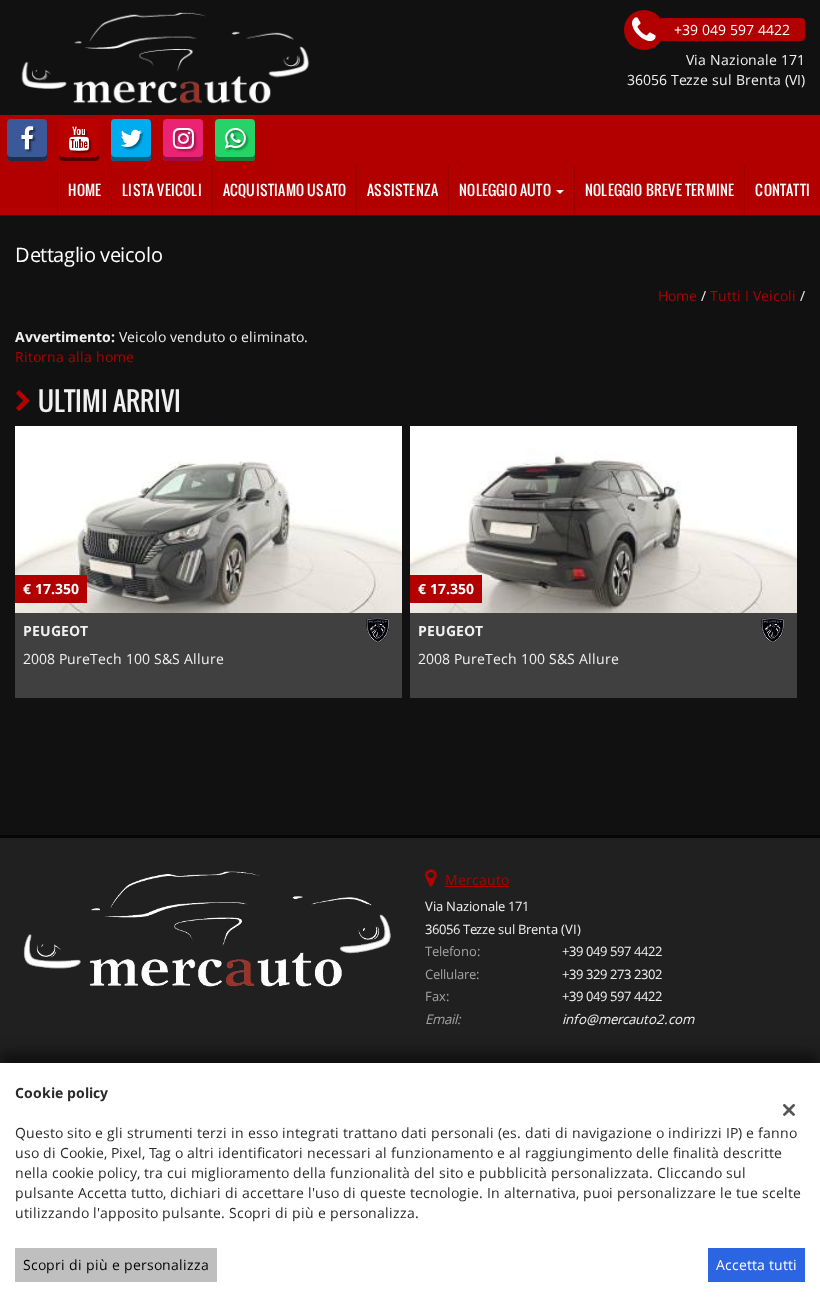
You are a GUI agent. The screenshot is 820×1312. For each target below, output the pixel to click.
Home (84, 189)
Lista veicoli (162, 189)
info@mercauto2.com (628, 1019)
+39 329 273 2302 (612, 974)
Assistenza (402, 189)
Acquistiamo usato (284, 189)
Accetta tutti (756, 1264)
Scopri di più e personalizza (116, 1264)
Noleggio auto (506, 189)
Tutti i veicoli (753, 295)
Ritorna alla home (74, 356)
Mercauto (477, 879)
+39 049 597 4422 (612, 951)
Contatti (782, 189)
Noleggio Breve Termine (659, 189)
